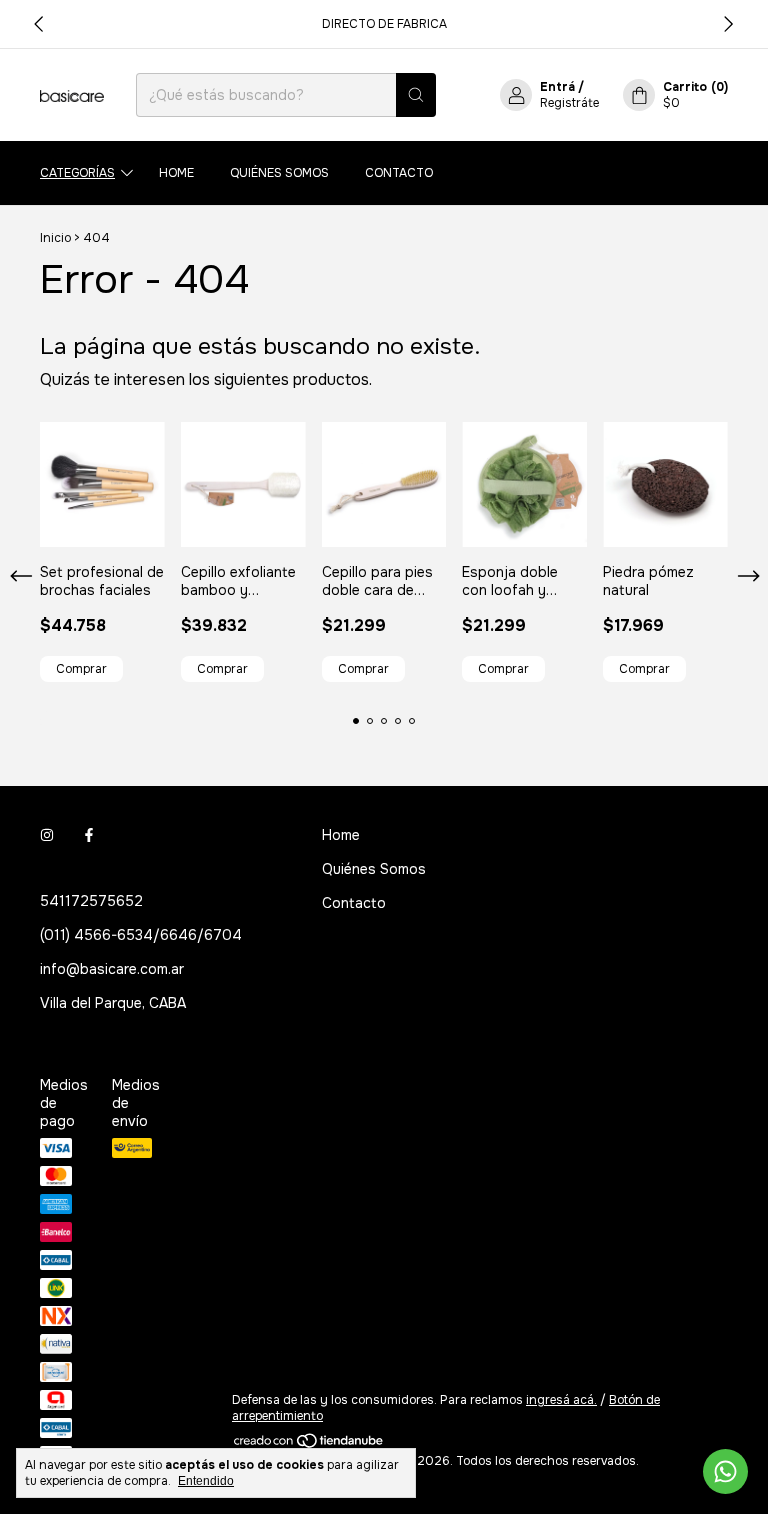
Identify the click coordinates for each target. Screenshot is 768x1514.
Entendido (206, 1481)
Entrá (557, 87)
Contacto (399, 173)
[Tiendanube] (309, 1445)
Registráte (569, 103)
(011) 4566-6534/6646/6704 (141, 935)
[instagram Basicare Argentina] (47, 835)
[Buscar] (416, 95)
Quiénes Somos (279, 173)
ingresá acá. (561, 1400)
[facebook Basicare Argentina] (89, 835)
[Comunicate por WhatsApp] (725, 1471)
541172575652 (91, 901)
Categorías (77, 173)
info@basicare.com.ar (112, 969)
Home (176, 173)
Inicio (55, 238)
